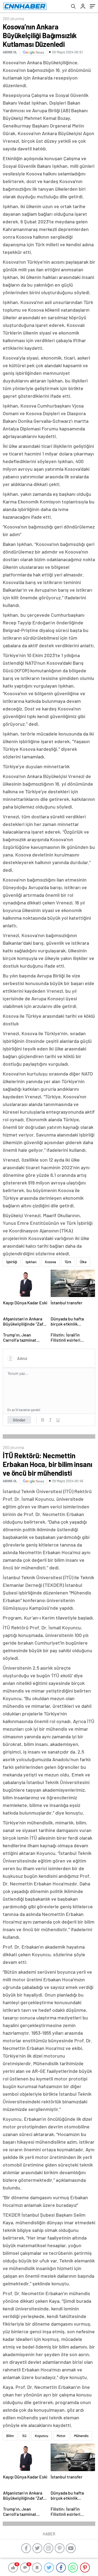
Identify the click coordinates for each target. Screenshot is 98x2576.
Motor (61, 2436)
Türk (68, 1262)
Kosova (50, 1262)
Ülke (83, 1262)
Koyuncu (42, 2436)
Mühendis (81, 2436)
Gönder (19, 1420)
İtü (24, 2436)
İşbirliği (12, 1262)
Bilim (10, 2436)
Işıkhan (31, 1262)
